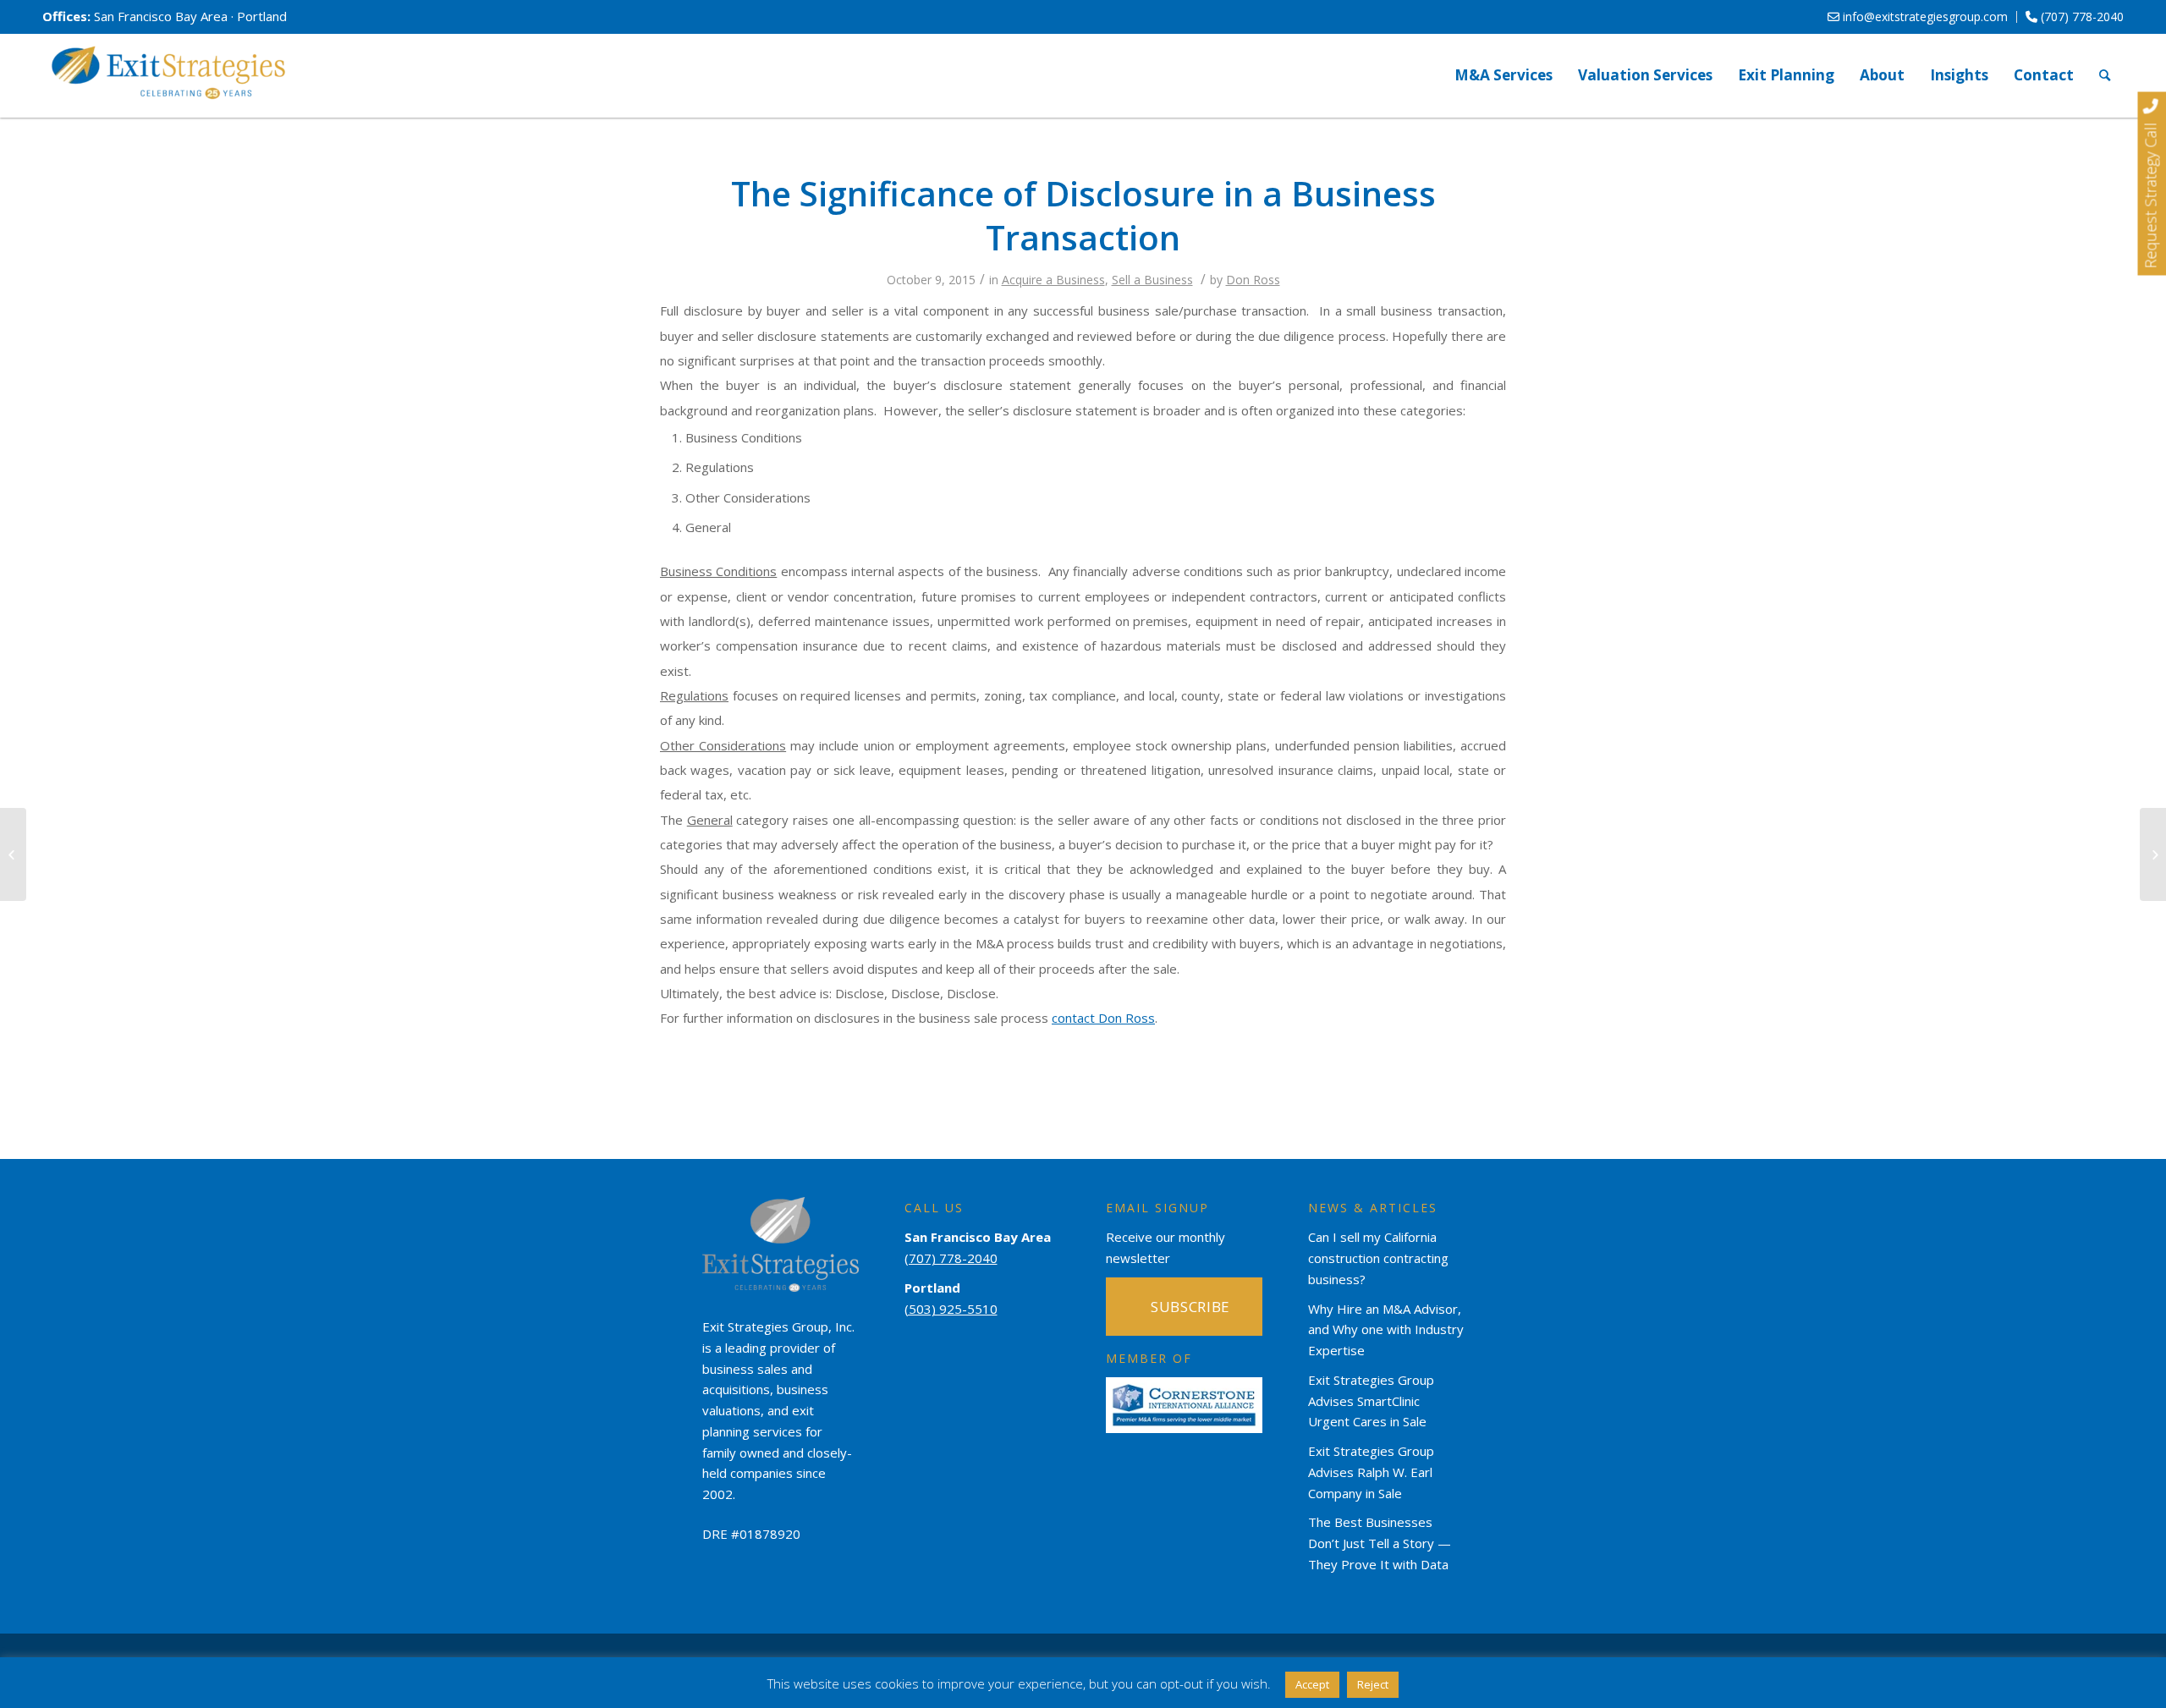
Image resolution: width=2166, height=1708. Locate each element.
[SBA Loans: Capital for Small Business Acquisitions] (13, 854)
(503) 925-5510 (951, 1309)
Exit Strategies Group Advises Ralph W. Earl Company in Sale (1371, 1472)
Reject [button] (1373, 1684)
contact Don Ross (1103, 1018)
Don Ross (1253, 280)
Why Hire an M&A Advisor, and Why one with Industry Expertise (1386, 1330)
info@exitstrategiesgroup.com (1924, 16)
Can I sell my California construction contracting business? (1378, 1258)
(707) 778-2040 (2081, 16)
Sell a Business (1152, 280)
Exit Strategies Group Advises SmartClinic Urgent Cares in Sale (1371, 1401)
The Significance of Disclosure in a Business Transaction (1083, 215)
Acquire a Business (1053, 280)
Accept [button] (1312, 1684)
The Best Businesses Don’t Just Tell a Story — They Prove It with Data (1380, 1543)
